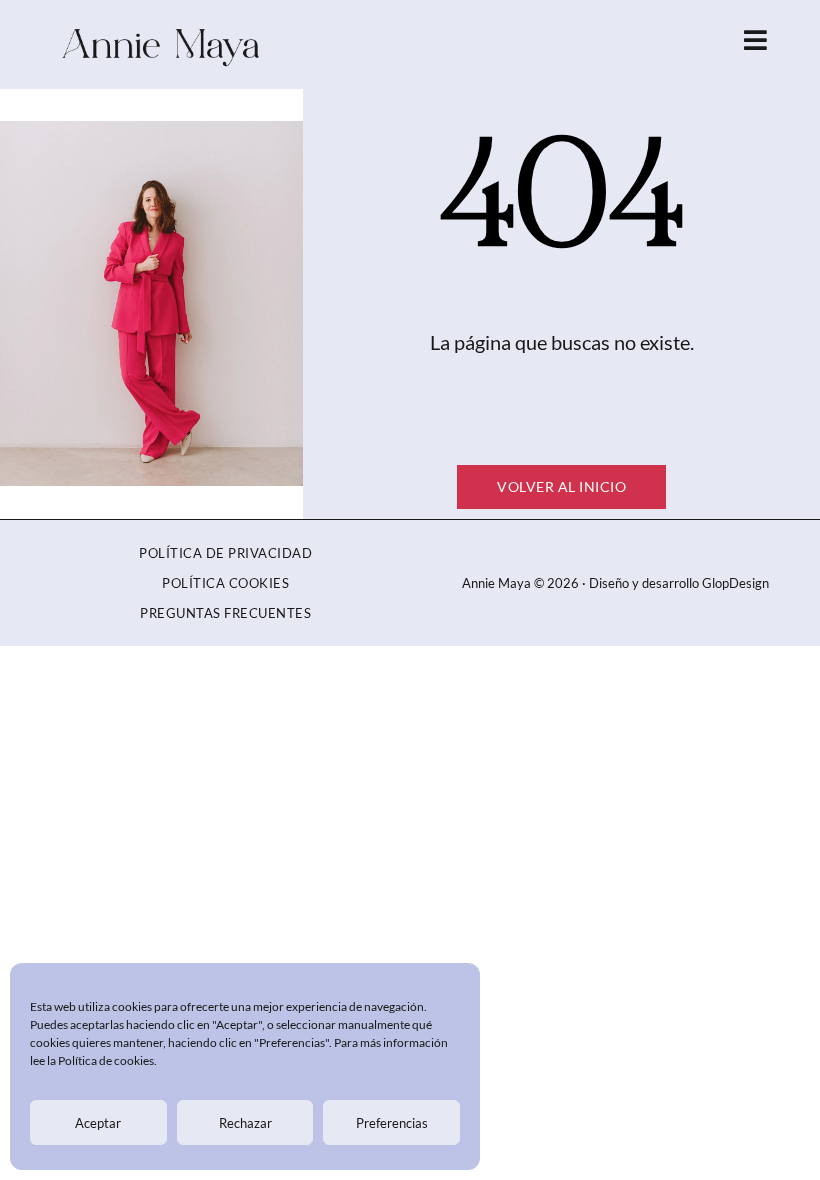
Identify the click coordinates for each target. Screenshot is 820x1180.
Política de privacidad (225, 553)
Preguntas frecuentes (225, 613)
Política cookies (225, 583)
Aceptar (98, 1123)
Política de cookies (106, 1060)
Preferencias (392, 1123)
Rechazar (245, 1123)
